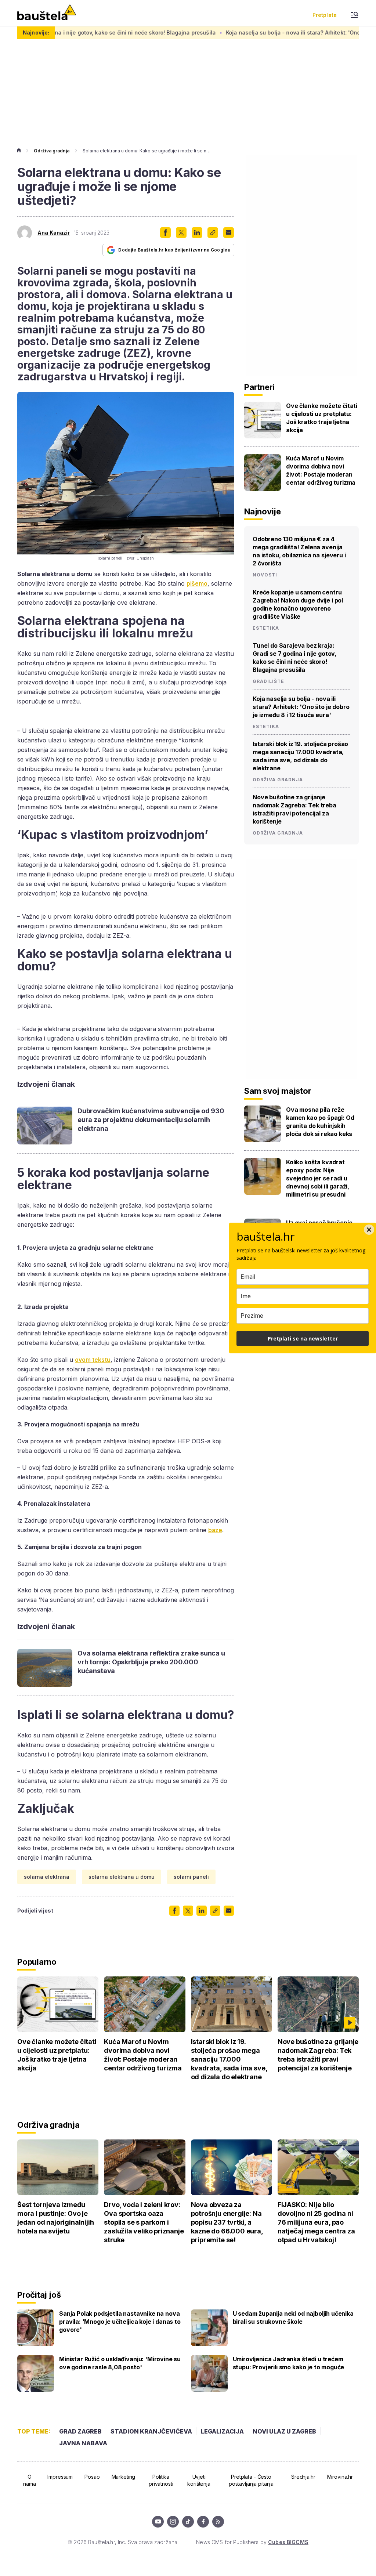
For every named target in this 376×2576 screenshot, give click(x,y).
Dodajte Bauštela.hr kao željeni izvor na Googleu (174, 250)
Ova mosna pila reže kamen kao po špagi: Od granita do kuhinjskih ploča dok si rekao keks (320, 1122)
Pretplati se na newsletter (303, 1338)
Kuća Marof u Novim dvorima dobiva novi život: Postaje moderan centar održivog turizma (321, 470)
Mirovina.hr (340, 2477)
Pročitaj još (39, 2295)
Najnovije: (36, 32)
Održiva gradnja (52, 151)
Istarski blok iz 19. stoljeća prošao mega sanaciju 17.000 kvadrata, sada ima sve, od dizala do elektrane (300, 756)
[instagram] (173, 2522)
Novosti (265, 575)
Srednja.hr (303, 2477)
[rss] (218, 2522)
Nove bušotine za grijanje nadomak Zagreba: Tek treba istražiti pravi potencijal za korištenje (294, 809)
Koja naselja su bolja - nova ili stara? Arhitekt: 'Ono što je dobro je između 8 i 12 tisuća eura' (301, 707)
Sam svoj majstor (278, 1091)
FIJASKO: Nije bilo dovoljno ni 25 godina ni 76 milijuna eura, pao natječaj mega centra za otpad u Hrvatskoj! (316, 2222)
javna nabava (83, 2443)
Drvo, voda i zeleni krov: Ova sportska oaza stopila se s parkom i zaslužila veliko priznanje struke (144, 2222)
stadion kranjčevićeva (151, 2431)
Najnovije (263, 511)
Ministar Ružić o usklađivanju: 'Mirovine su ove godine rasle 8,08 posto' (120, 2363)
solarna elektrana (47, 1877)
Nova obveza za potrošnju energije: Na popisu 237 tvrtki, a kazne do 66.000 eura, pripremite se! (227, 2222)
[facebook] (203, 2522)
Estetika (266, 628)
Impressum (60, 2477)
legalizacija (222, 2431)
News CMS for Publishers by (252, 2542)
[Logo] (47, 13)
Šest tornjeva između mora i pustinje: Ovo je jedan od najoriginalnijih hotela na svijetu (56, 2218)
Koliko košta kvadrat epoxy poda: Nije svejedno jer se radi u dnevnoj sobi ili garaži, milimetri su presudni (318, 1178)
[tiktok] (188, 2522)
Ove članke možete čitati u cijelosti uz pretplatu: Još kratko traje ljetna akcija (322, 418)
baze (215, 1530)
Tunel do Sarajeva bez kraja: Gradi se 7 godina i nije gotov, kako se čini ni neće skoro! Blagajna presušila (294, 658)
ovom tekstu (93, 1360)
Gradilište (268, 681)
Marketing (124, 2477)
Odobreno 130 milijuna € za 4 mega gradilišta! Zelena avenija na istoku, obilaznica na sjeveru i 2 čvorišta (299, 551)
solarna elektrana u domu (122, 1877)
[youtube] (158, 2522)
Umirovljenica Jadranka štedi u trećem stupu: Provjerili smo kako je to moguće (289, 2363)
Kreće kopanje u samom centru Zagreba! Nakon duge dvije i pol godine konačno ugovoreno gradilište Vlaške (298, 604)
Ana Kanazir (54, 233)
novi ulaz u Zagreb (284, 2431)
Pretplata (325, 15)
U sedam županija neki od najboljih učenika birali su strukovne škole (293, 2318)
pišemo (197, 583)
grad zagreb (80, 2431)
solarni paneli (191, 1877)
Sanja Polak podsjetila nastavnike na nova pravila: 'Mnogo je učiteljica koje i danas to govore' (120, 2322)
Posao (92, 2477)
